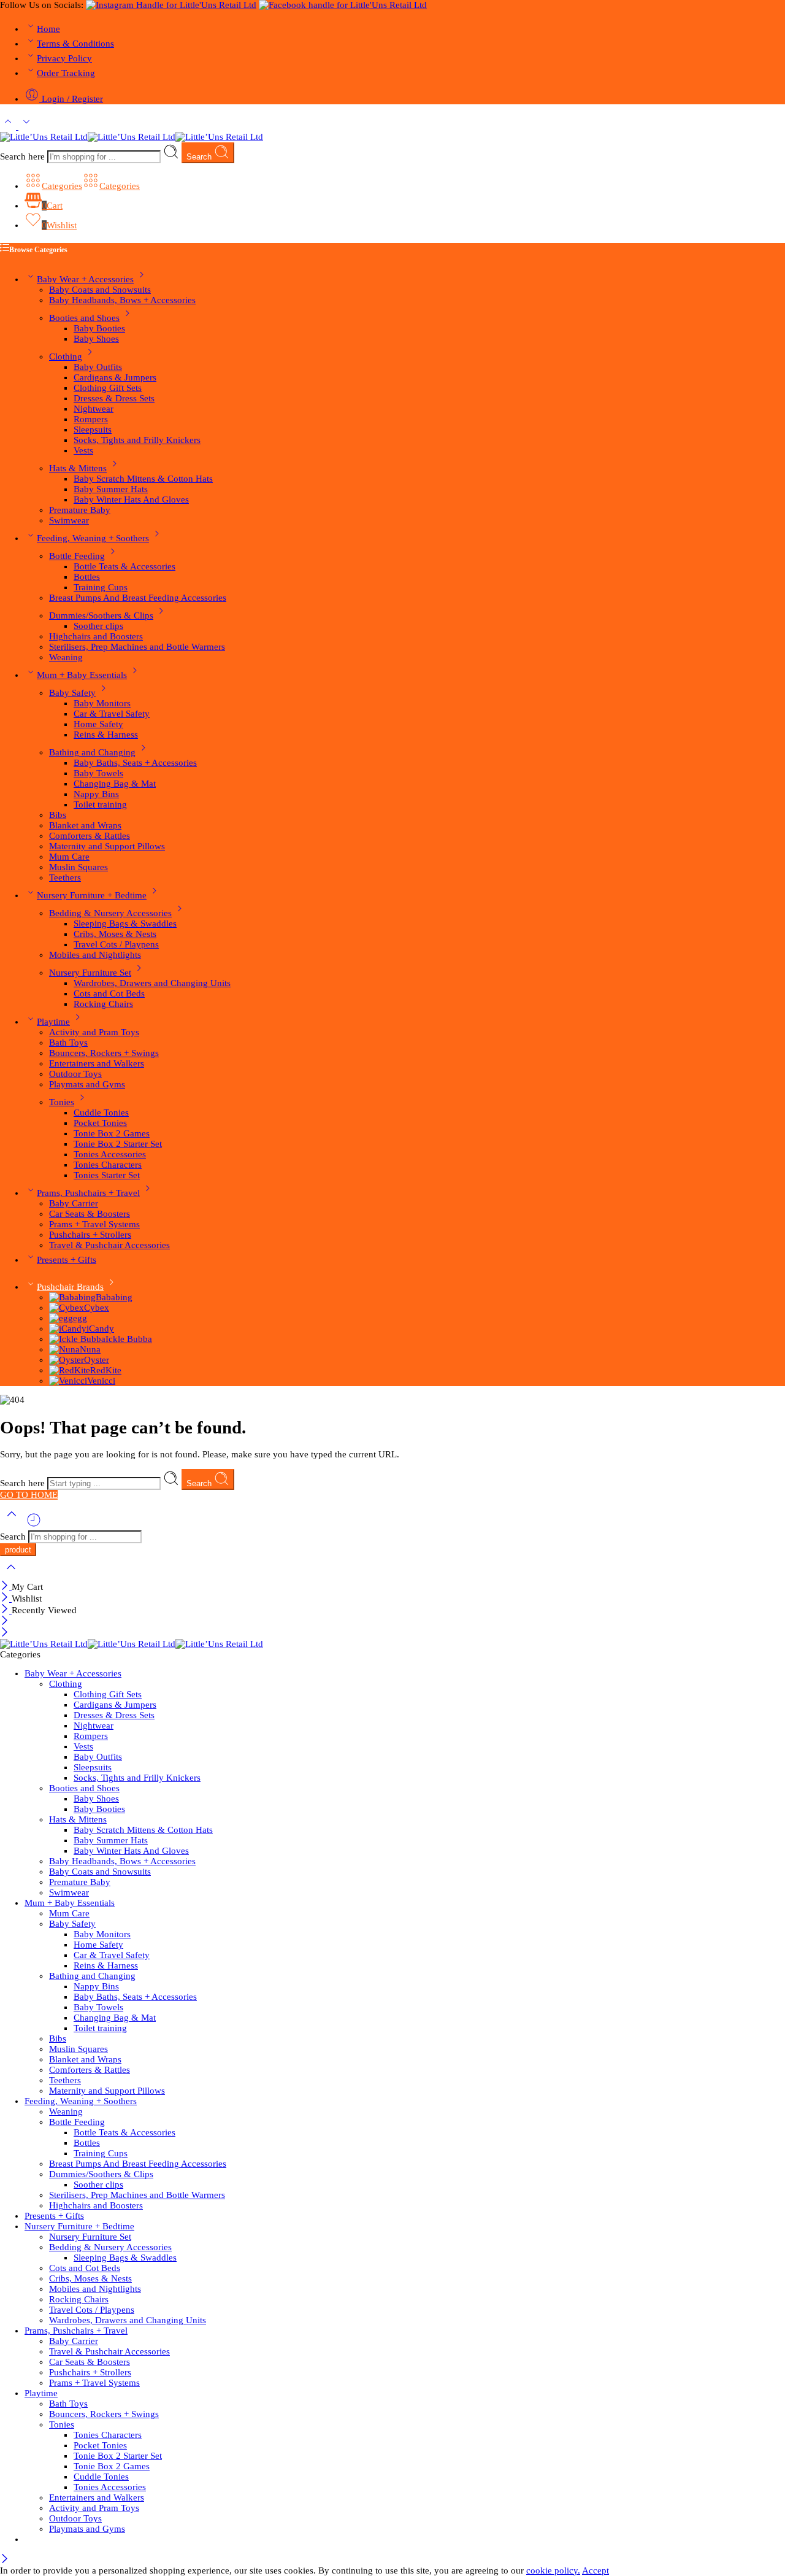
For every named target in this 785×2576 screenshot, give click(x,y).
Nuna (90, 1349)
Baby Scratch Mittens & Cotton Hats (143, 479)
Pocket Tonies (100, 1123)
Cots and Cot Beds (109, 993)
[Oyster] (67, 1360)
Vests (83, 450)
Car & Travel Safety (112, 714)
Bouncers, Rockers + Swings (104, 1053)
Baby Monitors (102, 703)
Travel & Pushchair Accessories (109, 1245)
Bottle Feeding (77, 556)
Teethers (65, 877)
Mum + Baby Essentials (82, 675)
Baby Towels (98, 773)
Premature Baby (80, 510)
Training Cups (101, 587)
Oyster (97, 1360)
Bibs (58, 815)
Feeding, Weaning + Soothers (93, 538)
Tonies (62, 1102)
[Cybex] (67, 1308)
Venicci (101, 1381)
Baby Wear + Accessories (85, 279)
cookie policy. (553, 2570)
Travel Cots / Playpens (116, 944)
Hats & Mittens (78, 468)
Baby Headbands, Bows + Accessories (122, 300)
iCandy (100, 1328)
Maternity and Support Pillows (107, 846)
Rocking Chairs (103, 1004)
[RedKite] (70, 1370)
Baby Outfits (98, 367)
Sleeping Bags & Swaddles (125, 924)
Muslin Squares (78, 867)
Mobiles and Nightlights (95, 955)
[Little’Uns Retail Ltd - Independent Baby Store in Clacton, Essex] (132, 137)
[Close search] (11, 1575)
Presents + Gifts (67, 1260)
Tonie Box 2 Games (112, 1133)
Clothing (66, 357)
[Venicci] (68, 1381)
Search (200, 157)
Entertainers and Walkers (97, 1063)
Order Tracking (66, 73)
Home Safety (98, 724)
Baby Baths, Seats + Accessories (135, 763)
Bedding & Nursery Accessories (110, 913)
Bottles (87, 577)
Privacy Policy (64, 58)
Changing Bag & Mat (115, 784)
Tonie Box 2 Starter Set (118, 1144)
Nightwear (94, 409)
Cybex (97, 1308)
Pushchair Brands (70, 1287)
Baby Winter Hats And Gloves (131, 499)
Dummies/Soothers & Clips (101, 615)
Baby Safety (72, 693)
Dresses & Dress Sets (114, 398)
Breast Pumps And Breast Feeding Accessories (138, 598)
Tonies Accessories (110, 1154)
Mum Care (69, 857)
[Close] (6, 1587)
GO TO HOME (29, 1495)
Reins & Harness (106, 735)
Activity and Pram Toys (94, 1032)
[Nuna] (64, 1349)
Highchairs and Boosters (96, 636)
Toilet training (100, 804)
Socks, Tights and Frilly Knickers (137, 440)
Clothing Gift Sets (108, 388)
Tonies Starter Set (107, 1175)
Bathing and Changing (92, 752)
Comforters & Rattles (90, 836)
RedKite (106, 1370)
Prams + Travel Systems (94, 1224)
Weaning (66, 657)
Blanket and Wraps (85, 825)
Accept (595, 2570)
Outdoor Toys (75, 1074)
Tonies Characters (108, 1165)
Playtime (53, 1022)
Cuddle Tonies (101, 1113)
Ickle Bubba (129, 1339)
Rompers (91, 419)
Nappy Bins (96, 794)
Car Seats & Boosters (90, 1214)
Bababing (114, 1297)
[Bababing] (72, 1297)
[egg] (61, 1318)
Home (48, 29)
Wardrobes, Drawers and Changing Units (152, 983)
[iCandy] (68, 1328)
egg (80, 1318)
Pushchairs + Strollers (90, 1235)
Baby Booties (99, 328)
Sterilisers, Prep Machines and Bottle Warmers (137, 647)
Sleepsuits (93, 430)
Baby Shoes (96, 339)
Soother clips (98, 626)
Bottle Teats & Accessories (124, 566)
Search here (24, 156)
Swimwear (69, 520)
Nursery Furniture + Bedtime (92, 895)
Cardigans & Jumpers (115, 377)
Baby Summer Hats (111, 489)
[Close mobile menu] (5, 1633)
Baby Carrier (74, 1203)
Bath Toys (68, 1043)
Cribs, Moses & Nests (115, 934)
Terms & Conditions (75, 44)
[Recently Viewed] (34, 1525)
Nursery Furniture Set (90, 973)
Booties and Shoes (84, 318)
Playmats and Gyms (87, 1084)
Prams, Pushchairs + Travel (88, 1193)
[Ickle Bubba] (77, 1339)
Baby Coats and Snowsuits (100, 290)
